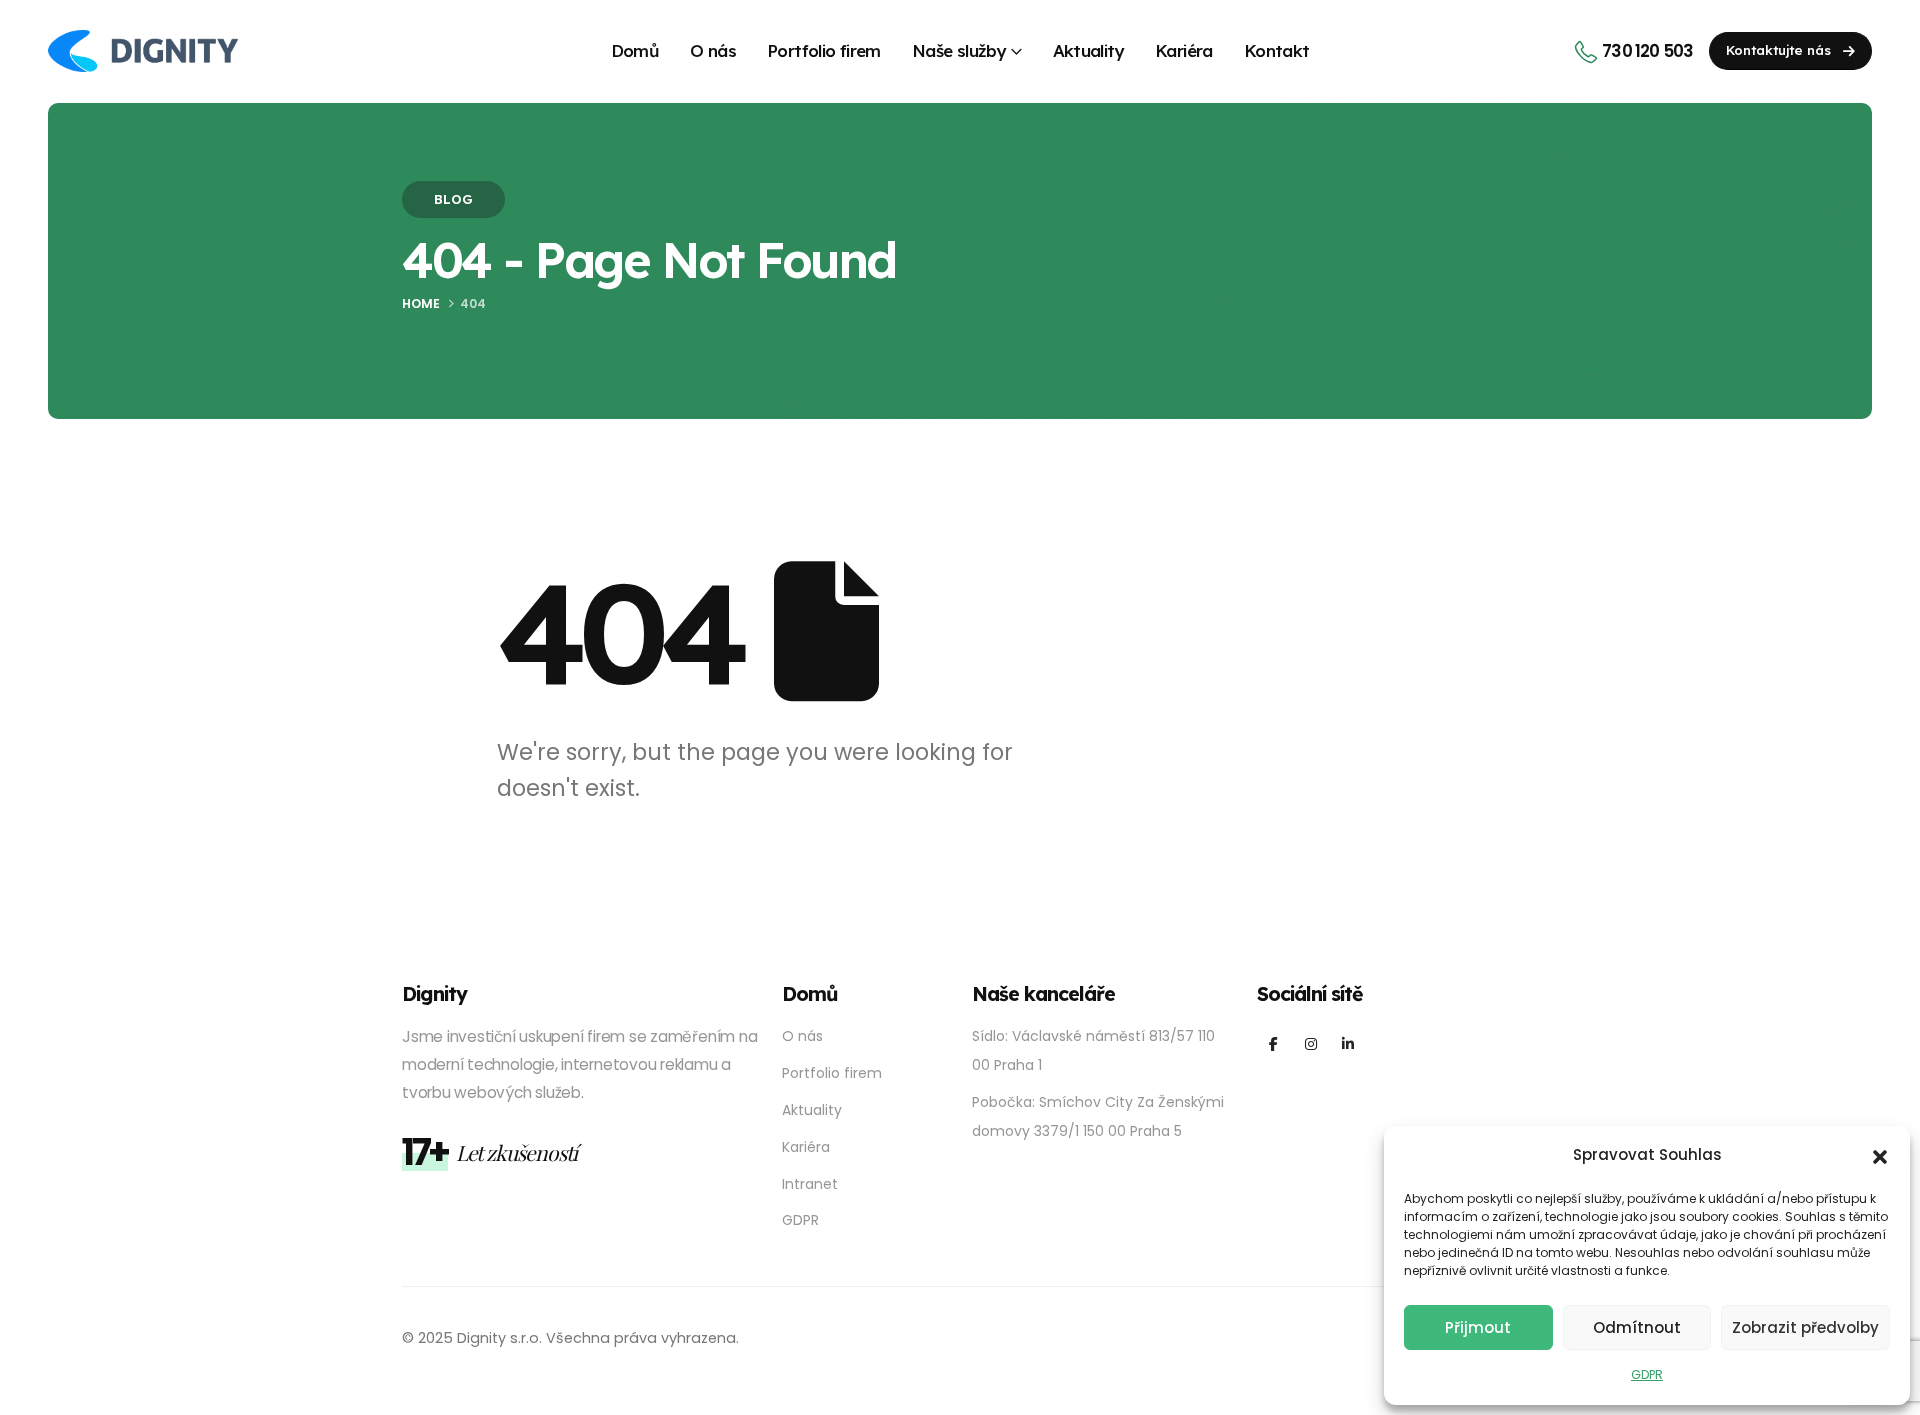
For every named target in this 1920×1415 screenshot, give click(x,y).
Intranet (810, 1184)
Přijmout (1478, 1327)
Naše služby (959, 50)
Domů (635, 50)
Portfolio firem (824, 50)
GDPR (1647, 1374)
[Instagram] (1310, 1042)
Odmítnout (1637, 1327)
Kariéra (1184, 50)
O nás (713, 50)
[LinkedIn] (1347, 1042)
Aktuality (1089, 50)
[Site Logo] (143, 51)
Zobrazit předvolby (1805, 1327)
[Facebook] (1273, 1042)
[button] (1880, 1156)
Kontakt (1277, 50)
